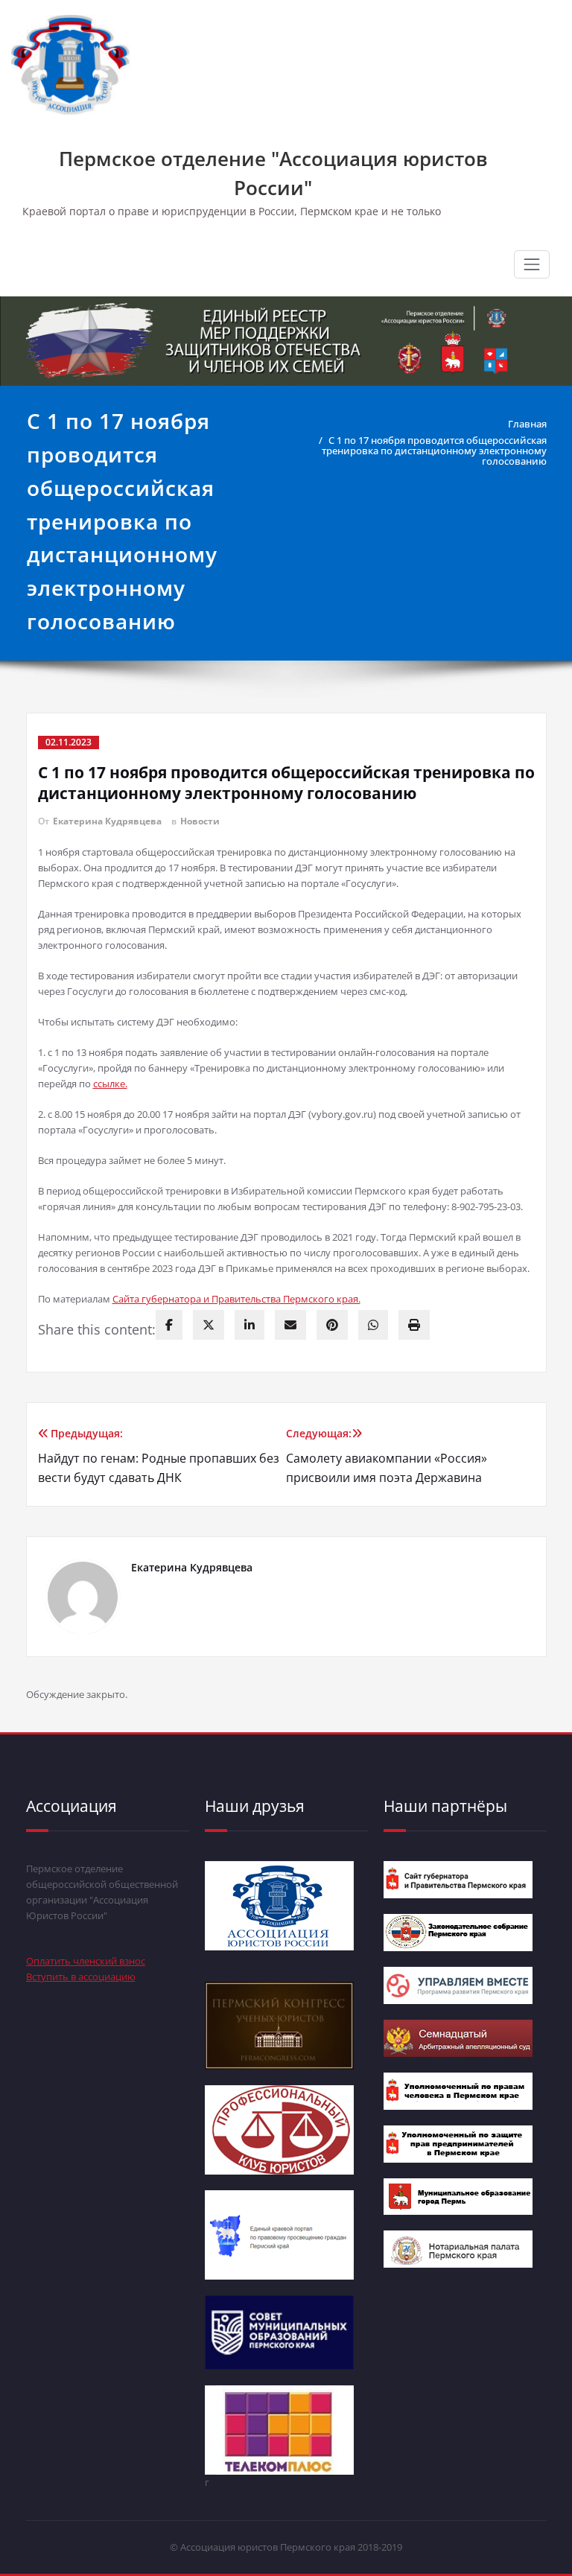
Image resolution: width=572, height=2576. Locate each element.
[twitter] (209, 1325)
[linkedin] (250, 1325)
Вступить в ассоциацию (81, 1976)
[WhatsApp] (373, 1325)
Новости (200, 821)
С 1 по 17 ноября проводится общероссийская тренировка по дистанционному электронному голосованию (434, 451)
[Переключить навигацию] (532, 264)
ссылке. (110, 1084)
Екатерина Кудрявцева (107, 821)
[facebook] (169, 1325)
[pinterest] (332, 1325)
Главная (527, 424)
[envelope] (290, 1325)
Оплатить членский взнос (86, 1961)
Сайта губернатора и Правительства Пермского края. (236, 1299)
